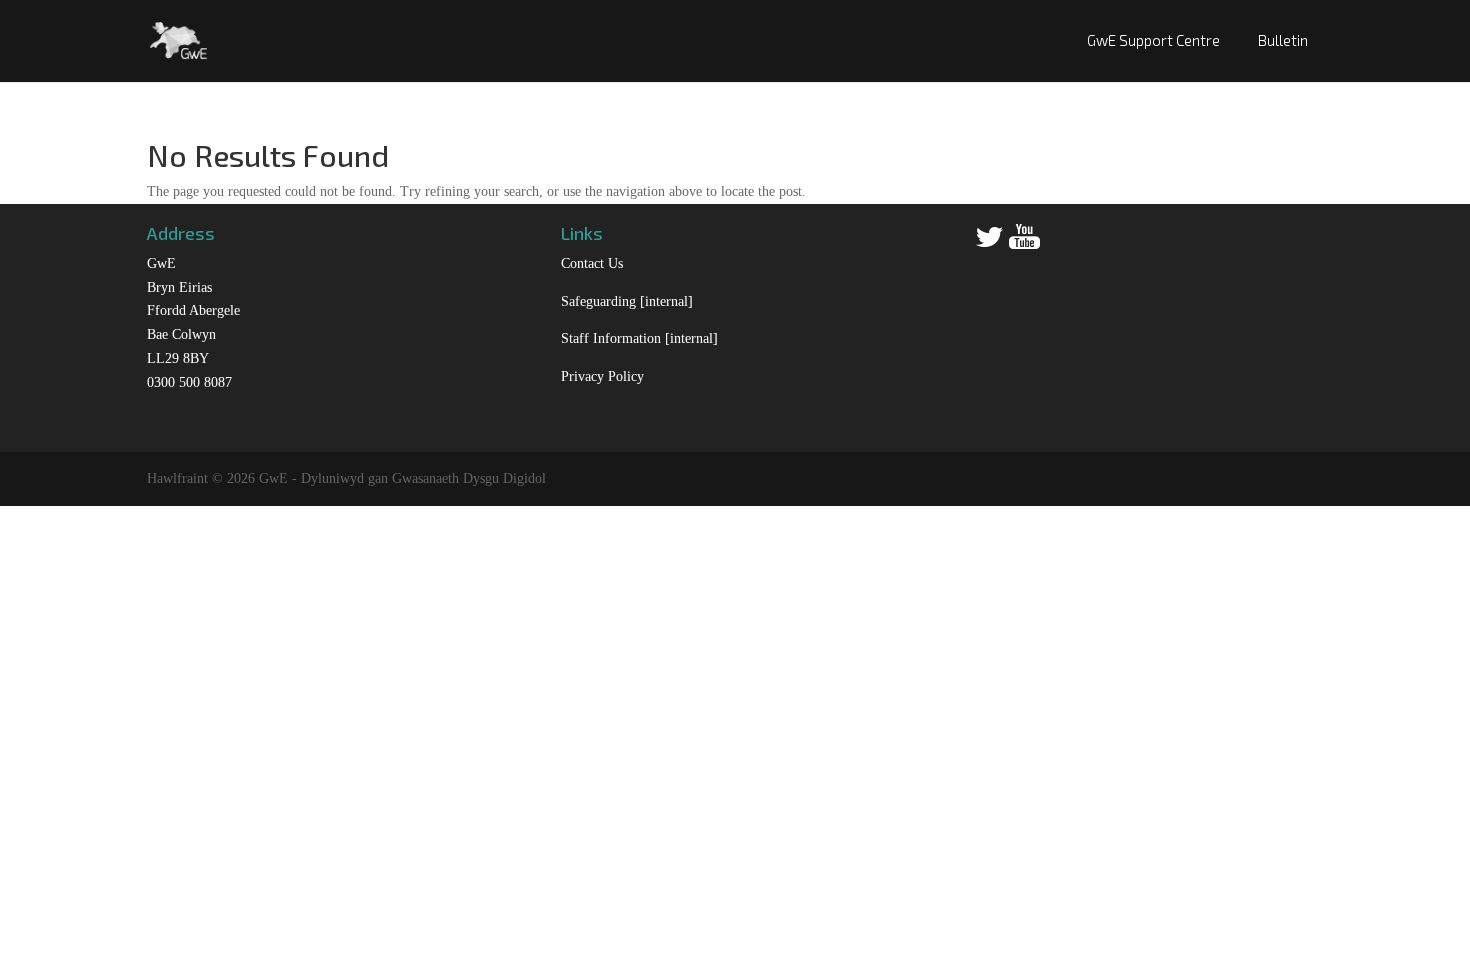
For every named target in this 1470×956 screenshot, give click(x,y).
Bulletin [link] (1283, 40)
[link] (178, 38)
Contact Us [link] (592, 263)
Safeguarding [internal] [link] (627, 301)
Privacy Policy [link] (602, 376)
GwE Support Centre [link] (1153, 40)
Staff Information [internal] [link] (639, 338)
